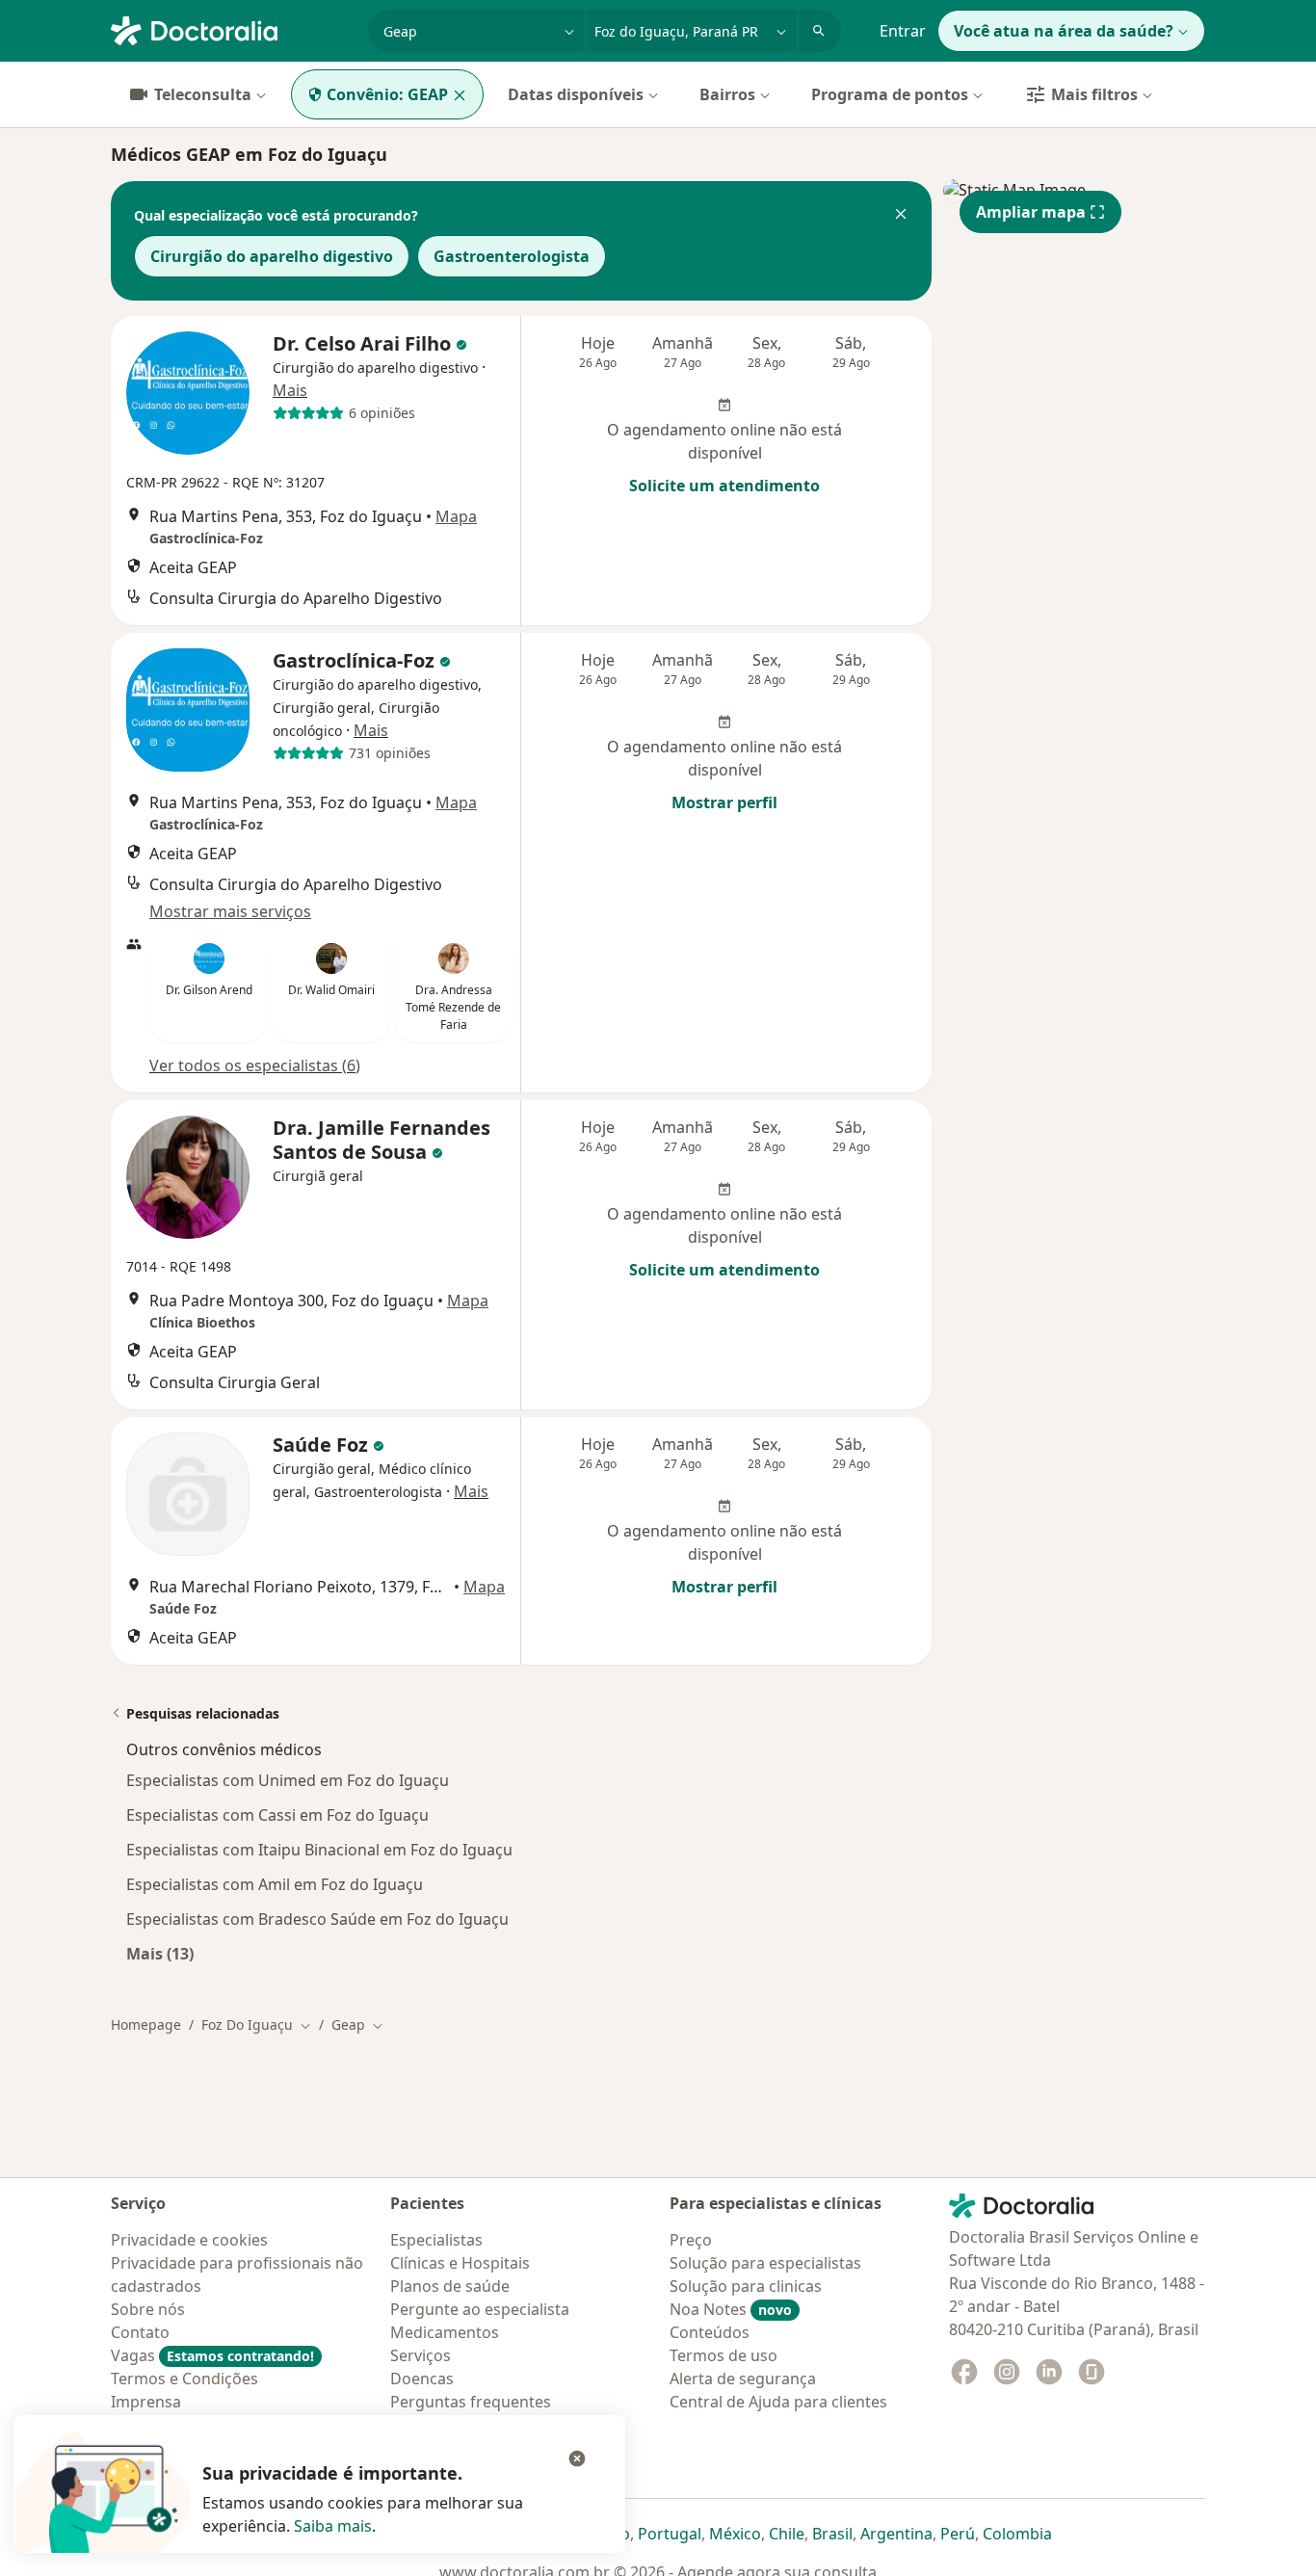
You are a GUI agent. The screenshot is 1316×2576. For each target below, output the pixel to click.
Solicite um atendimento (724, 486)
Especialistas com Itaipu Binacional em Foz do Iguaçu (319, 1850)
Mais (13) (160, 1953)
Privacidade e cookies (189, 2240)
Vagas (212, 2355)
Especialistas (436, 2240)
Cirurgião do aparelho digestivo (272, 256)
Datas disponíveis (576, 94)
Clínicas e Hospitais (460, 2263)
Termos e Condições (184, 2379)
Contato (140, 2332)
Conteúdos (710, 2332)
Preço (691, 2240)
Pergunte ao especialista (480, 2309)
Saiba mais (333, 2526)
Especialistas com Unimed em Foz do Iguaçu (288, 1780)
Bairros (727, 94)
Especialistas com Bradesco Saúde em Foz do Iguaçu (317, 1919)
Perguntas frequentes (471, 2402)
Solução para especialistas (765, 2263)
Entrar (903, 31)
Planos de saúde (450, 2286)
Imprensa (146, 2402)
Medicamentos (445, 2332)
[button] (901, 216)
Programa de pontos (890, 94)
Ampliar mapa (1031, 212)
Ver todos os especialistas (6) (255, 1065)
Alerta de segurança (743, 2379)
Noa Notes (731, 2309)
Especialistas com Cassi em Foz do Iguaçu (277, 1815)
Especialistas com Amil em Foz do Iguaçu (275, 1884)
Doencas (422, 2379)
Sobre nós (148, 2309)
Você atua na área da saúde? (1064, 31)
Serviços (421, 2355)
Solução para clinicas (746, 2286)
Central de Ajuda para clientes (778, 2402)
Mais (290, 390)
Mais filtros (1094, 94)
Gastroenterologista (512, 256)
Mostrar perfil (724, 802)
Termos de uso (724, 2355)
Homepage (146, 2024)
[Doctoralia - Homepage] (232, 29)
